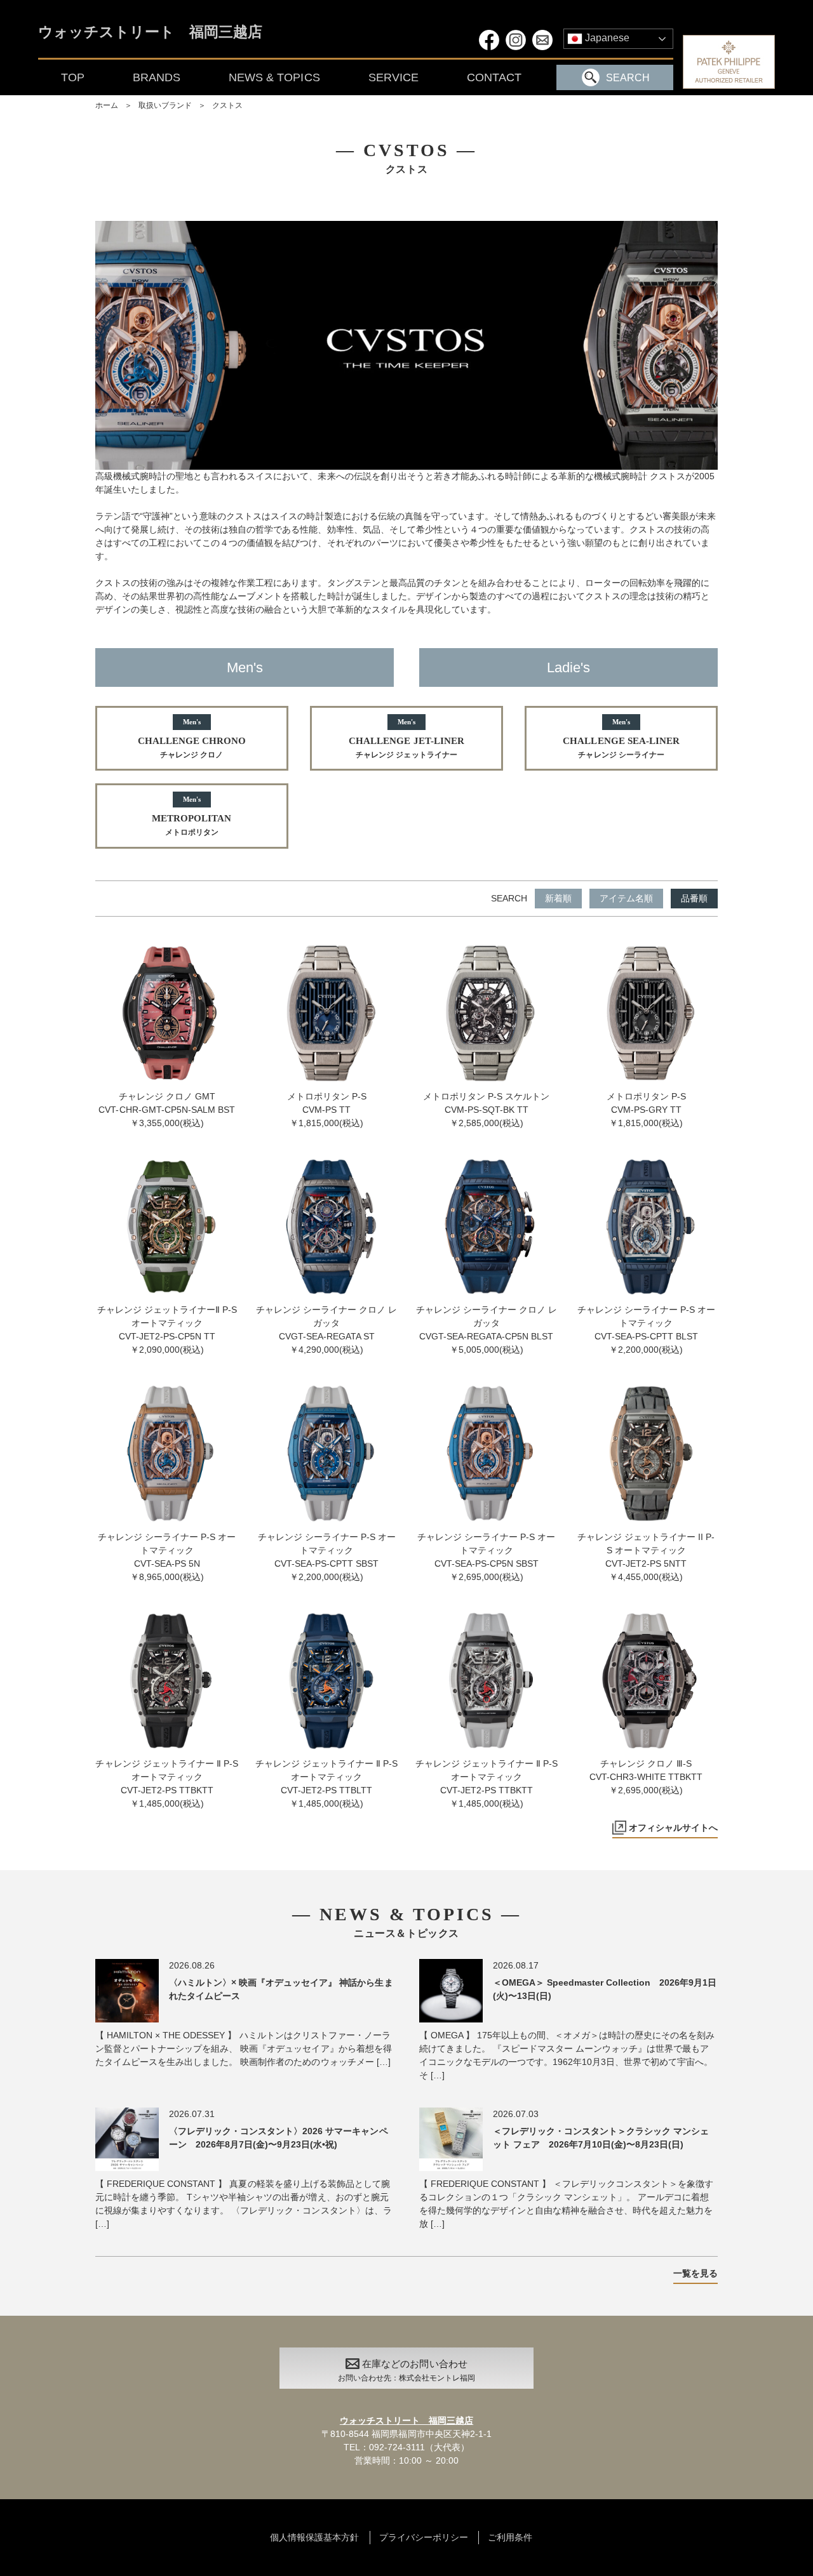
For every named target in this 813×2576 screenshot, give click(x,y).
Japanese (606, 38)
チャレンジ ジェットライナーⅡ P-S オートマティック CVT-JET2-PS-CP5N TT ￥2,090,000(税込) (167, 1330)
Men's (245, 667)
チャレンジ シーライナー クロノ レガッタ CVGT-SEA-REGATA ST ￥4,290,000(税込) (326, 1330)
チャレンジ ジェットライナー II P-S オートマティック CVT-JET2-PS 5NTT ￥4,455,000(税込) (646, 1557)
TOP (73, 77)
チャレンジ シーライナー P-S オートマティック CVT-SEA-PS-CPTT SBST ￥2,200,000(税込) (327, 1557)
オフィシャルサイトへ (673, 1828)
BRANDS (157, 77)
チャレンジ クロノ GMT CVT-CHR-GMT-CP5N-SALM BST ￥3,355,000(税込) (167, 1110)
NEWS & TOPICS (274, 77)
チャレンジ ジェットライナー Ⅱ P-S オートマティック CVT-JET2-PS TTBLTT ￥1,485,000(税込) (326, 1783)
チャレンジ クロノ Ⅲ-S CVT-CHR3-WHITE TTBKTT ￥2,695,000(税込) (646, 1777)
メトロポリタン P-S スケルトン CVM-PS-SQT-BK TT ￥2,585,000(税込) (486, 1110)
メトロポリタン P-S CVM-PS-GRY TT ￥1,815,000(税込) (646, 1110)
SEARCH (628, 78)
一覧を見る (695, 2273)
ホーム (107, 105)
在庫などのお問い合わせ (406, 2370)
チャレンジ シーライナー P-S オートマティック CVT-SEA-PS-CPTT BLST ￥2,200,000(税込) (646, 1330)
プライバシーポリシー (424, 2537)
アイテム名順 (626, 898)
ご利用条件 (510, 2537)
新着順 (558, 898)
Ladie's (568, 667)
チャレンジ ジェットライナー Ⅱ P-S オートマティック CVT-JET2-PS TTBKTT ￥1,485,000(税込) (166, 1783)
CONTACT (494, 77)
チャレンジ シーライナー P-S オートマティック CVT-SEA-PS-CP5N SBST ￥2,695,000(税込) (486, 1557)
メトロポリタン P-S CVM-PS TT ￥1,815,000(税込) (327, 1110)
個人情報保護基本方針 (314, 2537)
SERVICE (393, 77)
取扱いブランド (165, 105)
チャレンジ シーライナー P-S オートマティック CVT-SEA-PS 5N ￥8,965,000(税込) (167, 1557)
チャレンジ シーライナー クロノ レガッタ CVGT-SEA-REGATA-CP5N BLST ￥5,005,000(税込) (487, 1330)
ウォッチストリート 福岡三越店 (150, 33)
